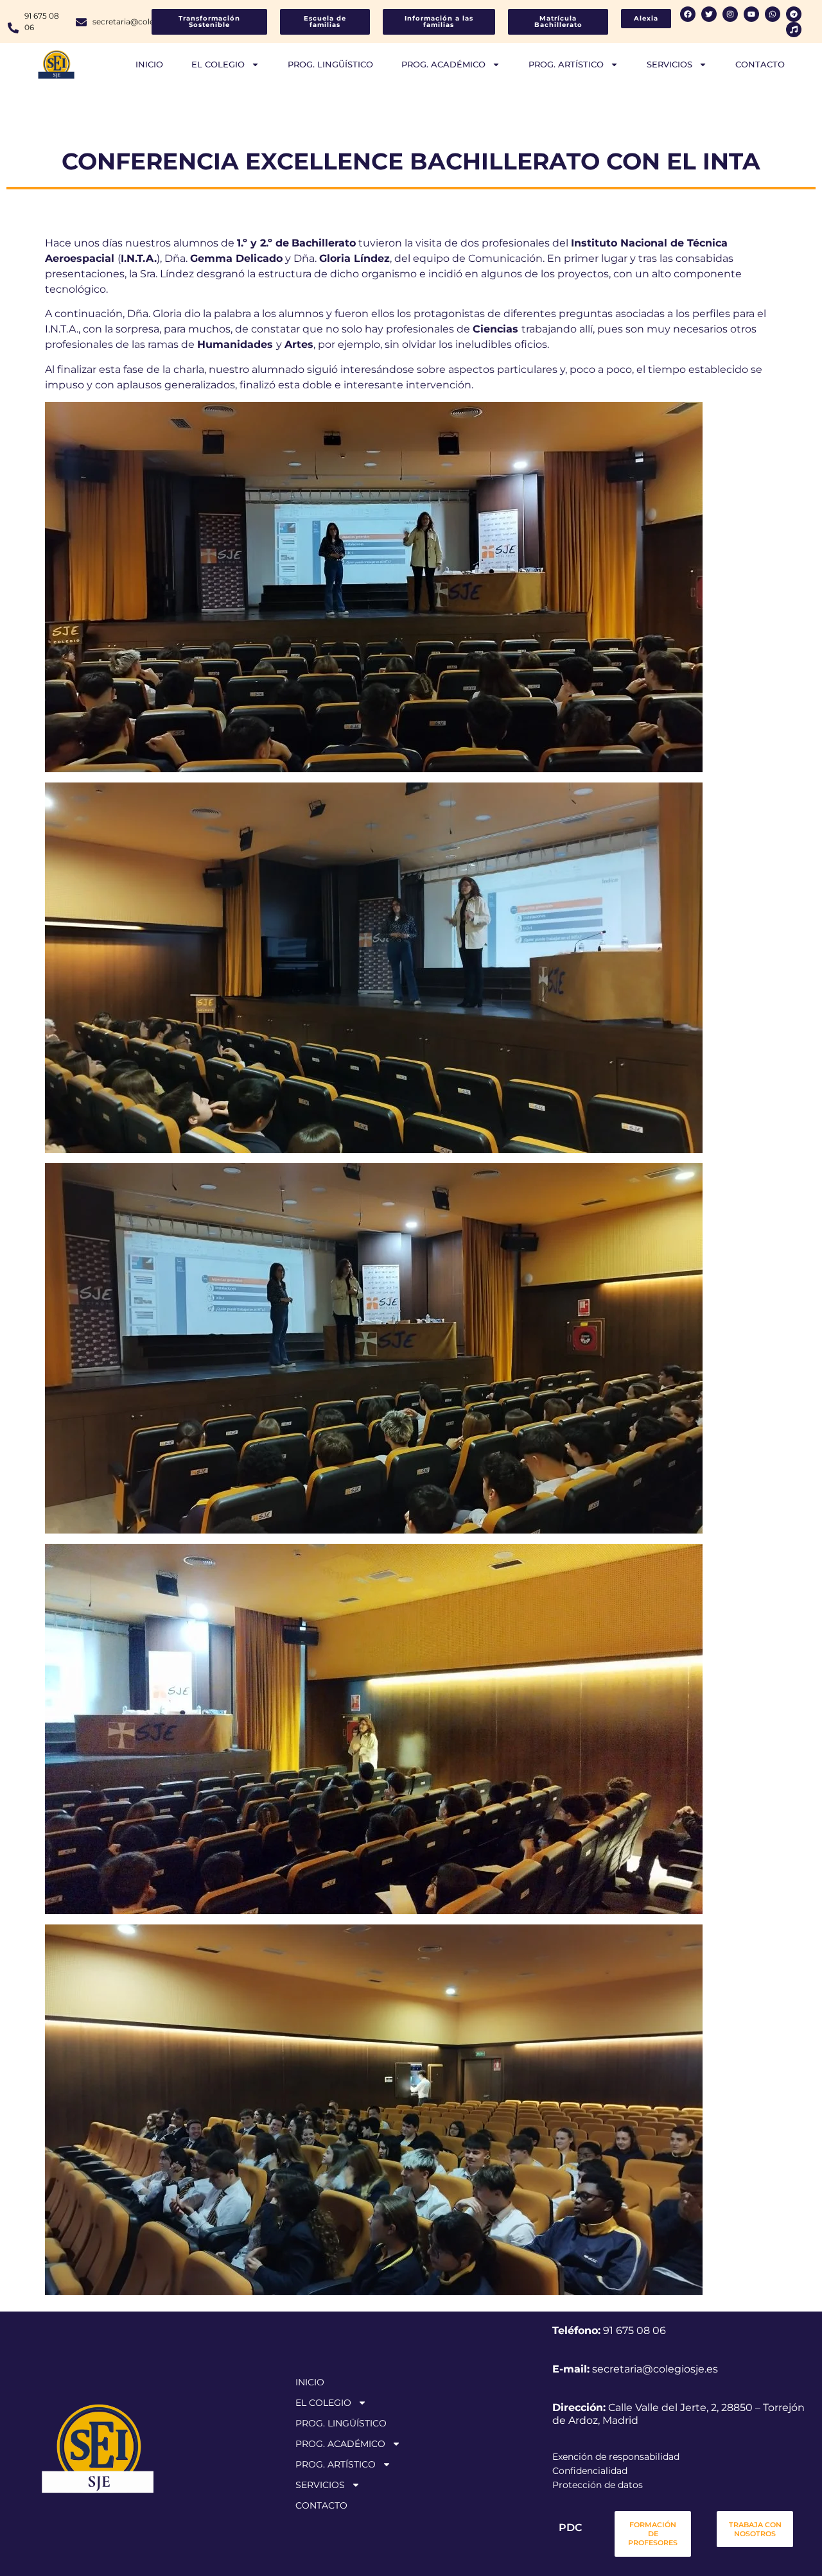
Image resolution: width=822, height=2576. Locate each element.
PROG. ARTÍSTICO (566, 64)
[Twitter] (709, 14)
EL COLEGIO (218, 64)
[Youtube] (751, 14)
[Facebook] (688, 14)
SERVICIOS (669, 64)
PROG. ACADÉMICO (443, 64)
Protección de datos (598, 2485)
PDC (570, 2528)
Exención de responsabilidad (616, 2457)
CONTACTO (760, 64)
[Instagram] (730, 14)
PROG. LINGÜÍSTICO (330, 64)
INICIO (149, 64)
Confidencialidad (590, 2471)
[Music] (794, 30)
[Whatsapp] (773, 14)
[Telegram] (794, 14)
